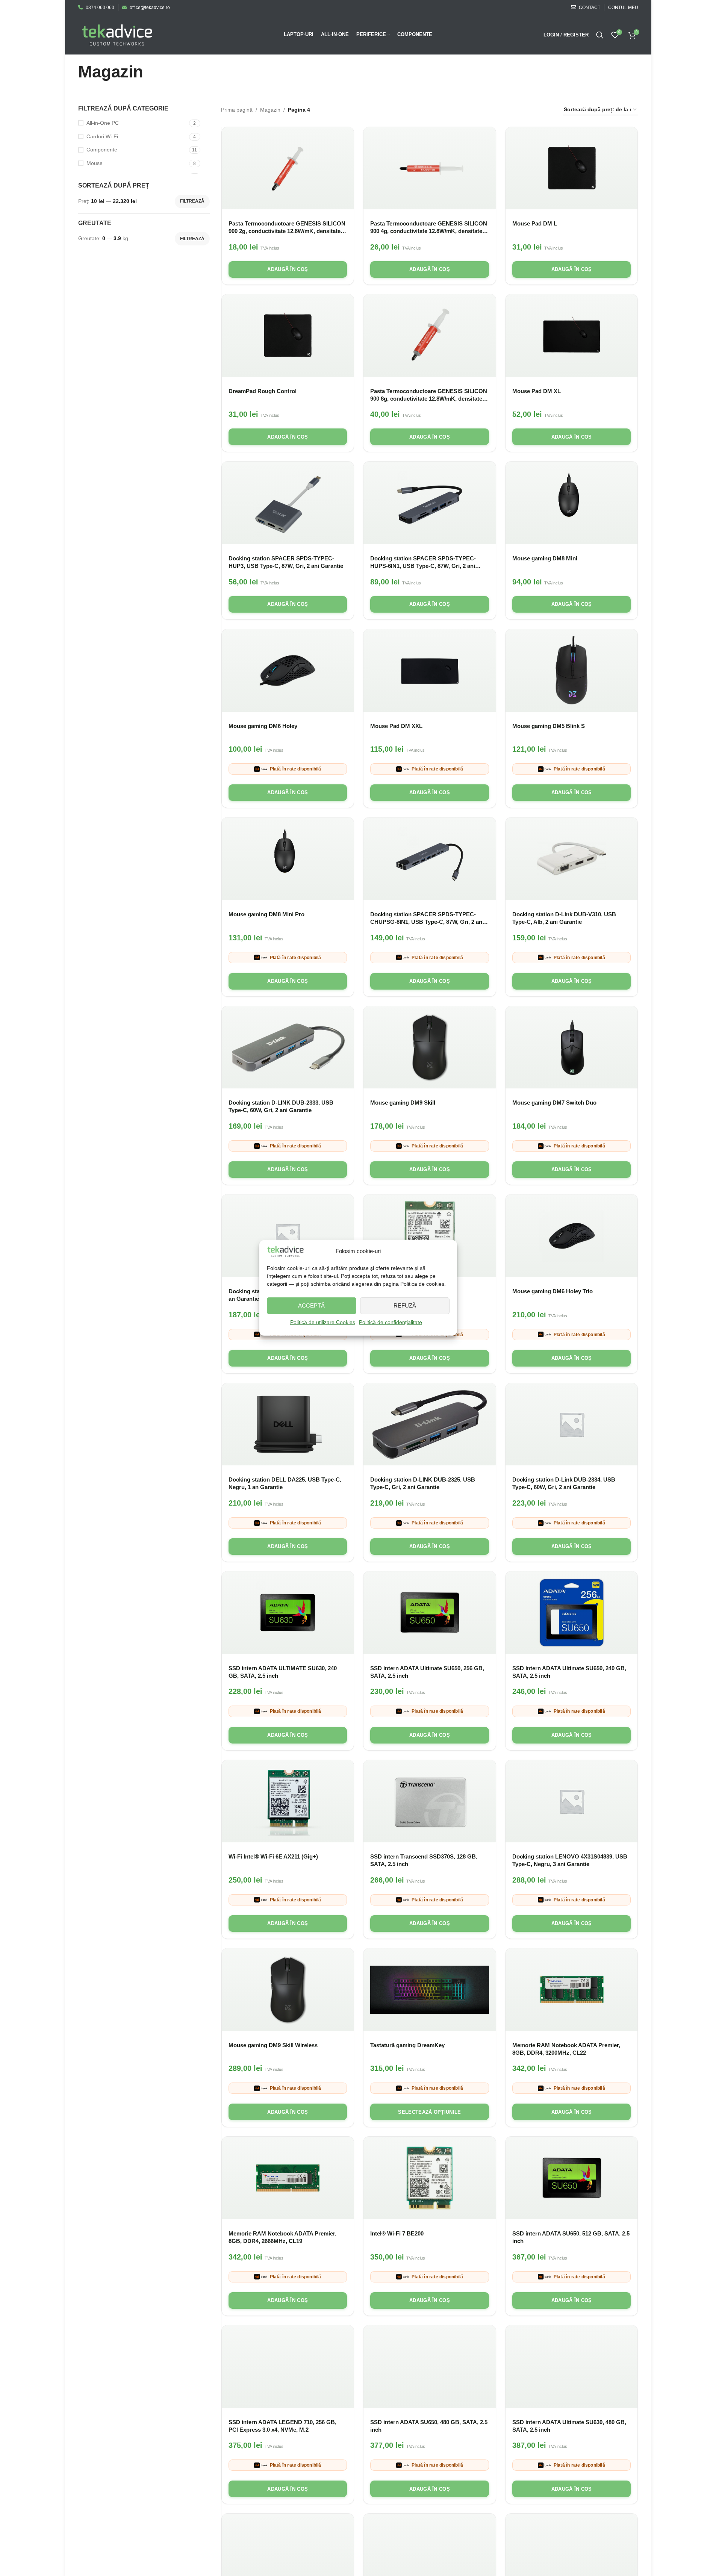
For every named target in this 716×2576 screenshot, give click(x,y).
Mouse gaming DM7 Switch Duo (554, 1103)
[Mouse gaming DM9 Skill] (430, 1047)
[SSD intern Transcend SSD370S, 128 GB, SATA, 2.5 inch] (430, 1801)
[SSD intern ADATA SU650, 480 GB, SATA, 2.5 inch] (430, 2367)
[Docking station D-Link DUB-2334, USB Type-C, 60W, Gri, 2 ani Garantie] (572, 1424)
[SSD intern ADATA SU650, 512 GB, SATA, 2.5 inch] (572, 2178)
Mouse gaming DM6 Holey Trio (553, 1291)
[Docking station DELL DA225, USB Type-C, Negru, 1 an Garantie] (288, 1424)
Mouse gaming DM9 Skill (403, 1103)
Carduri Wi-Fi (102, 136)
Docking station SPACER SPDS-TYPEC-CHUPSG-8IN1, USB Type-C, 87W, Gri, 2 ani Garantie (427, 918)
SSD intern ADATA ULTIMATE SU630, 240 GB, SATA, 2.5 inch (283, 1672)
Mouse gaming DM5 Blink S (549, 726)
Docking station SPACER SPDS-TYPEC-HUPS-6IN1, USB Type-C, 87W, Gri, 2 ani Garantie (423, 562)
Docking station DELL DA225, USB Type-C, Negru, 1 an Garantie (285, 1483)
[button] (288, 269)
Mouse (95, 163)
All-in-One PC (103, 123)
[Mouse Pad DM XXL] (430, 670)
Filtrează (192, 201)
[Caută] (600, 35)
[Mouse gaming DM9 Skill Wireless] (288, 1990)
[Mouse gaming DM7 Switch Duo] (572, 1047)
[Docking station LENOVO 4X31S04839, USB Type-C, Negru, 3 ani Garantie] (572, 1801)
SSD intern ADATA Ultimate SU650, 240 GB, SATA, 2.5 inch (569, 1672)
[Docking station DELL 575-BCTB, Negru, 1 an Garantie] (288, 1236)
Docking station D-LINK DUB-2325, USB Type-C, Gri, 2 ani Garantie (423, 1483)
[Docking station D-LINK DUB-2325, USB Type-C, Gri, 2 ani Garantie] (430, 1424)
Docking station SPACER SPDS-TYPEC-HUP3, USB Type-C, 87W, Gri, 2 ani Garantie (286, 562)
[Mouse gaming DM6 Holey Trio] (572, 1236)
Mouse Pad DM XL (537, 391)
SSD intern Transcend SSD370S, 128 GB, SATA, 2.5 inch (424, 1860)
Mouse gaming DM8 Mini (545, 558)
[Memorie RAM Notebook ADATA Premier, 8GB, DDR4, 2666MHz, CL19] (288, 2178)
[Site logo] (117, 34)
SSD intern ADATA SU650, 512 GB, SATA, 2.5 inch (571, 2237)
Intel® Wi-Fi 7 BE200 (397, 2233)
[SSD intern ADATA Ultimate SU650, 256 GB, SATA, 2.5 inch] (430, 1613)
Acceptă (311, 1305)
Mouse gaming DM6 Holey (263, 726)
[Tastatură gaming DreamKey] (430, 1990)
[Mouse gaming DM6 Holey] (288, 670)
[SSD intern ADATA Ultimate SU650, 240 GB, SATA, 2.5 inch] (572, 1613)
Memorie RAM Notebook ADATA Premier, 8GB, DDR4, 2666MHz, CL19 (282, 2237)
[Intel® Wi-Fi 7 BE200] (430, 2178)
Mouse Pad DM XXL (396, 726)
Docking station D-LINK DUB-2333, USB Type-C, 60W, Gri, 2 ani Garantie (281, 1106)
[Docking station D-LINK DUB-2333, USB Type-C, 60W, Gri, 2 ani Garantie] (288, 1047)
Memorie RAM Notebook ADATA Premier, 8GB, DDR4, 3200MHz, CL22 (566, 2049)
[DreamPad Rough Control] (288, 336)
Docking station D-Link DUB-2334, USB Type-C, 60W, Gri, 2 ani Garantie (564, 1483)
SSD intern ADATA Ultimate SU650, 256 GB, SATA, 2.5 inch (427, 1672)
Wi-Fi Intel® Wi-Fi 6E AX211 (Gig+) (273, 1856)
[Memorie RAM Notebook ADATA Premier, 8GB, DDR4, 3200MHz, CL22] (572, 1990)
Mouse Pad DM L (535, 223)
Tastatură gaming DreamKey (407, 2045)
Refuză (405, 1305)
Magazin (270, 110)
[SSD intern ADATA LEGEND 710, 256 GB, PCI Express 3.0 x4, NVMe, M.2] (288, 2367)
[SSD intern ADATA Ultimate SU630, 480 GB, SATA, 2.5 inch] (572, 2367)
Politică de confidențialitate (391, 1322)
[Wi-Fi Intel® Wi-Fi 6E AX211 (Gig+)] (288, 1801)
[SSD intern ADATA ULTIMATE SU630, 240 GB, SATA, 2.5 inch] (288, 1613)
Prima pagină (237, 110)
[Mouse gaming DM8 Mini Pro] (288, 859)
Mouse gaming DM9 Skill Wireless (273, 2045)
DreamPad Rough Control (263, 391)
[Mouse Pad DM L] (572, 168)
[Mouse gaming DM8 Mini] (572, 503)
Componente (102, 150)
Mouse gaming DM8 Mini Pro (266, 914)
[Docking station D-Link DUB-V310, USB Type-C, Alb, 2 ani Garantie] (572, 859)
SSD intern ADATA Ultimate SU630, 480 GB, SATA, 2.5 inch (569, 2426)
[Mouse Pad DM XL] (572, 336)
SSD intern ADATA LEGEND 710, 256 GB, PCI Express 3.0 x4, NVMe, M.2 (282, 2426)
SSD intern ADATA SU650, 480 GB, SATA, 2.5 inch (429, 2426)
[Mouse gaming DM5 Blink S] (572, 670)
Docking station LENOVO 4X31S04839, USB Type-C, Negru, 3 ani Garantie (570, 1860)
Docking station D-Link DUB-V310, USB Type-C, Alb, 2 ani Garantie (564, 918)
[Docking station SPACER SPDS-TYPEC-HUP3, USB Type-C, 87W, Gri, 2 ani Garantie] (288, 503)
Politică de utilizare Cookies (323, 1322)
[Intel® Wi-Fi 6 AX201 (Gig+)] (430, 1236)
